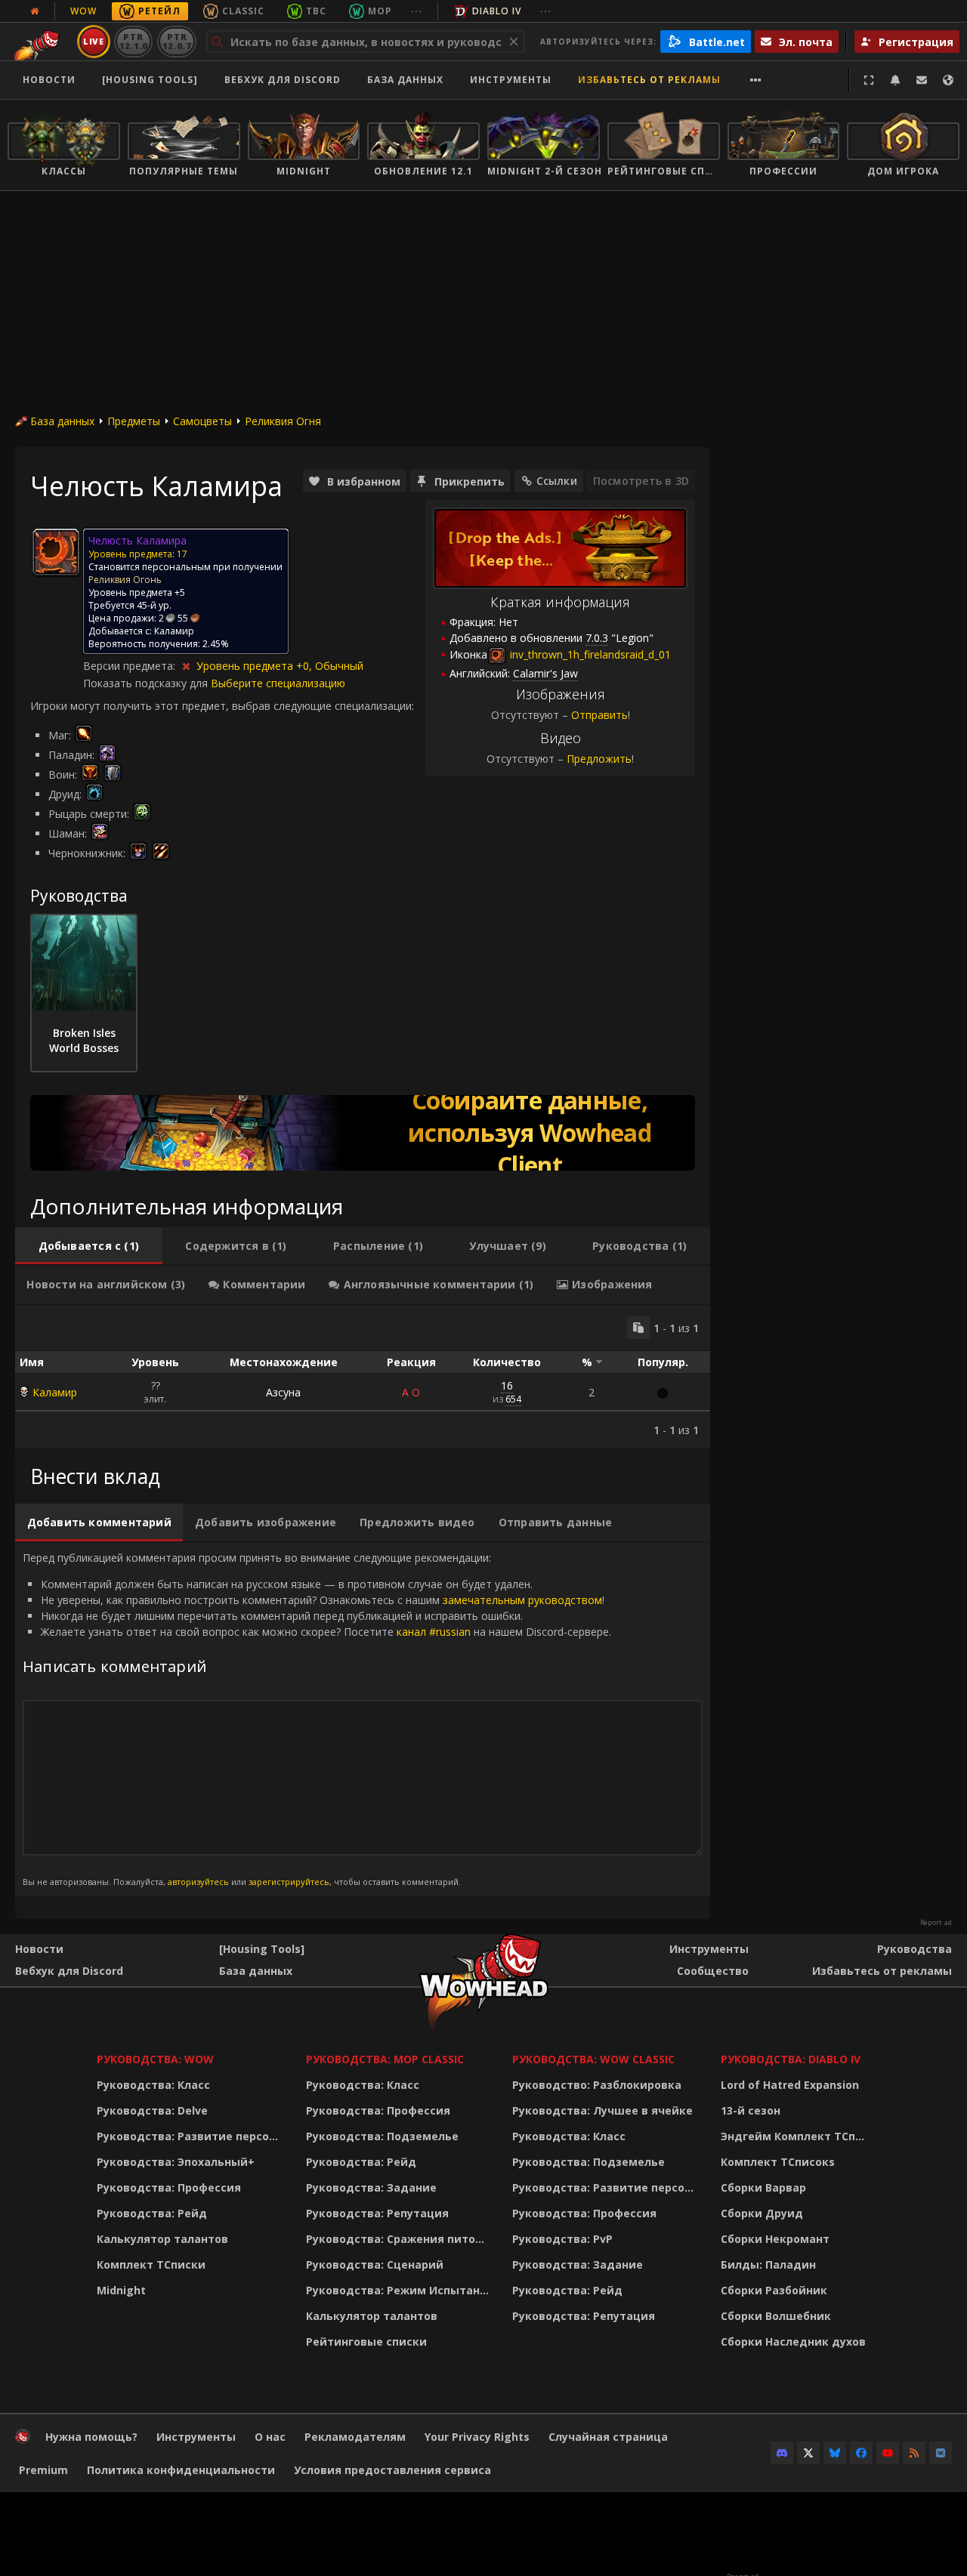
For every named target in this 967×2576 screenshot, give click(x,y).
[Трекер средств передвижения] (363, 1133)
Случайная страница (608, 2437)
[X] (808, 2453)
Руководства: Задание (371, 2187)
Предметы (134, 421)
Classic (243, 11)
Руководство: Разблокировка (597, 2085)
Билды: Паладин (768, 2264)
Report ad (936, 1923)
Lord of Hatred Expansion (790, 2085)
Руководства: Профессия (169, 2187)
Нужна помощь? (91, 2437)
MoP (380, 11)
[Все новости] (35, 11)
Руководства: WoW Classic (593, 2059)
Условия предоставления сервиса (392, 2470)
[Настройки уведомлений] (895, 80)
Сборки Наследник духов (793, 2342)
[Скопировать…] (638, 1328)
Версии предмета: (131, 666)
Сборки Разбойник (774, 2290)
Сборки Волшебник (776, 2316)
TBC (316, 11)
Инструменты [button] (511, 80)
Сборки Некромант (775, 2239)
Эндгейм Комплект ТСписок (797, 2136)
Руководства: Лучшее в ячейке (602, 2110)
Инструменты (709, 1949)
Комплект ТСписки (151, 2264)
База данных (405, 80)
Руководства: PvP (562, 2239)
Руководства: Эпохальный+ (176, 2162)
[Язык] (948, 80)
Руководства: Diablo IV (791, 2059)
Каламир (55, 1392)
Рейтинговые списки (366, 2342)
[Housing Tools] (262, 1949)
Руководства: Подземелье (382, 2136)
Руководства (914, 1949)
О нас (270, 2437)
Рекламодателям (355, 2437)
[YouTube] (888, 2453)
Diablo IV (497, 11)
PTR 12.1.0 (133, 41)
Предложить (599, 759)
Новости (49, 80)
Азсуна (283, 1392)
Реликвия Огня (283, 421)
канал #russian (434, 1632)
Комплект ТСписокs (778, 2162)
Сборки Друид (762, 2213)
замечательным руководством (522, 1600)
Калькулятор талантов (162, 2239)
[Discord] (782, 2453)
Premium (43, 2470)
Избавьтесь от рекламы (649, 80)
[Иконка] (56, 552)
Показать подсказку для (147, 683)
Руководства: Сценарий (375, 2264)
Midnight (121, 2290)
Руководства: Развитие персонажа (192, 2136)
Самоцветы (202, 421)
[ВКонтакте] (941, 2453)
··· (417, 11)
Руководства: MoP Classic (385, 2059)
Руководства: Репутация (377, 2213)
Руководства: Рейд (152, 2213)
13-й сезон (751, 2110)
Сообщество (713, 1971)
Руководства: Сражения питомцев (400, 2239)
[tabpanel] (363, 1377)
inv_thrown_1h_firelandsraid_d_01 (589, 654)
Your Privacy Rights (477, 2437)
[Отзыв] (922, 80)
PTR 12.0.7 (176, 41)
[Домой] (23, 2440)
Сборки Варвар (763, 2187)
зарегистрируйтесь (289, 1882)
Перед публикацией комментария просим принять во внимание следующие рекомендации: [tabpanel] (317, 1719)
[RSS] (914, 2453)
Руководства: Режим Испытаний (400, 2290)
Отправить (599, 715)
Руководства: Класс (153, 2085)
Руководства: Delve (152, 2110)
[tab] (89, 1246)
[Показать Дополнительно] (756, 80)
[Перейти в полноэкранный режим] (869, 80)
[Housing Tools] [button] (150, 80)
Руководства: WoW (155, 2059)
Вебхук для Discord (283, 80)
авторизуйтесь (198, 1882)
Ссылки (557, 481)
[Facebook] (861, 2453)
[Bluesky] (835, 2453)
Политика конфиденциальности (181, 2470)
